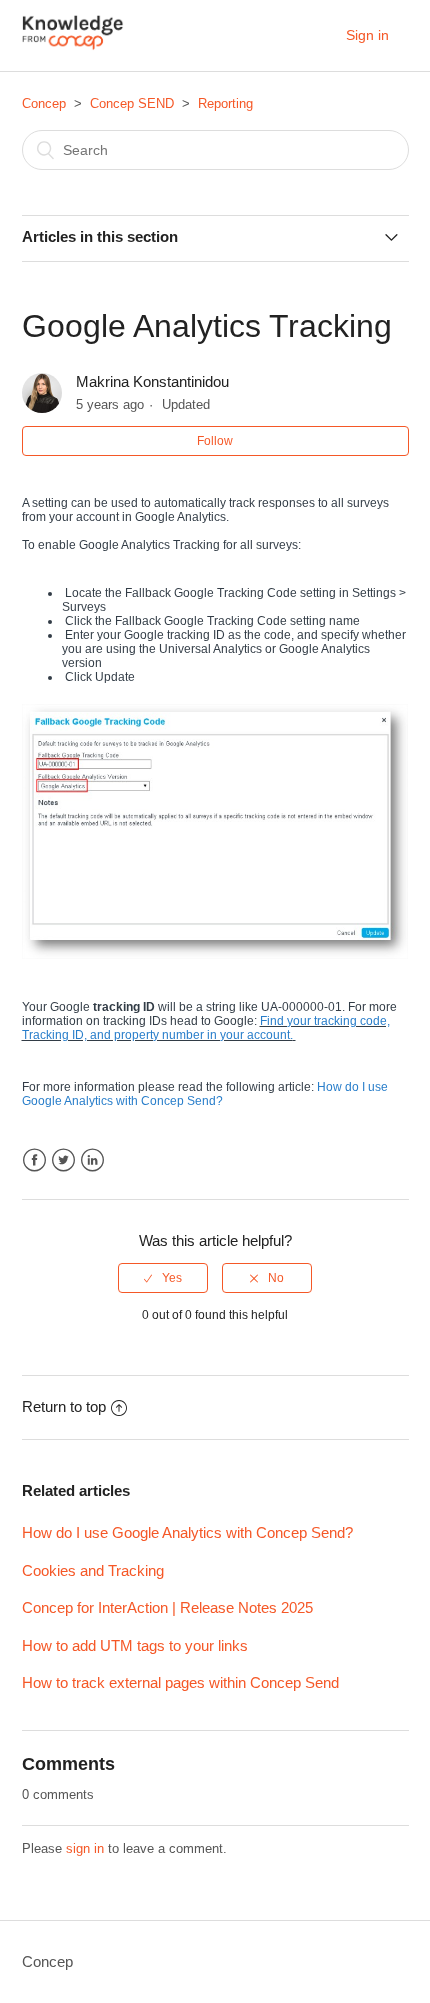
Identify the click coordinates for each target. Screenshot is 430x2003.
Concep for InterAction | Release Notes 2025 (167, 1607)
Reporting (225, 103)
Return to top (64, 1406)
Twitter (63, 1160)
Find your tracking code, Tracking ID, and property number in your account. (206, 1028)
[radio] (163, 1278)
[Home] (73, 45)
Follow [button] (215, 441)
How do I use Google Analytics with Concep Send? (205, 1094)
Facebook (34, 1160)
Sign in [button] (367, 35)
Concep (44, 103)
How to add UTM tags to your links (135, 1645)
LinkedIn (92, 1160)
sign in (85, 1848)
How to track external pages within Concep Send (180, 1682)
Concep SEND (132, 103)
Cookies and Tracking (93, 1570)
